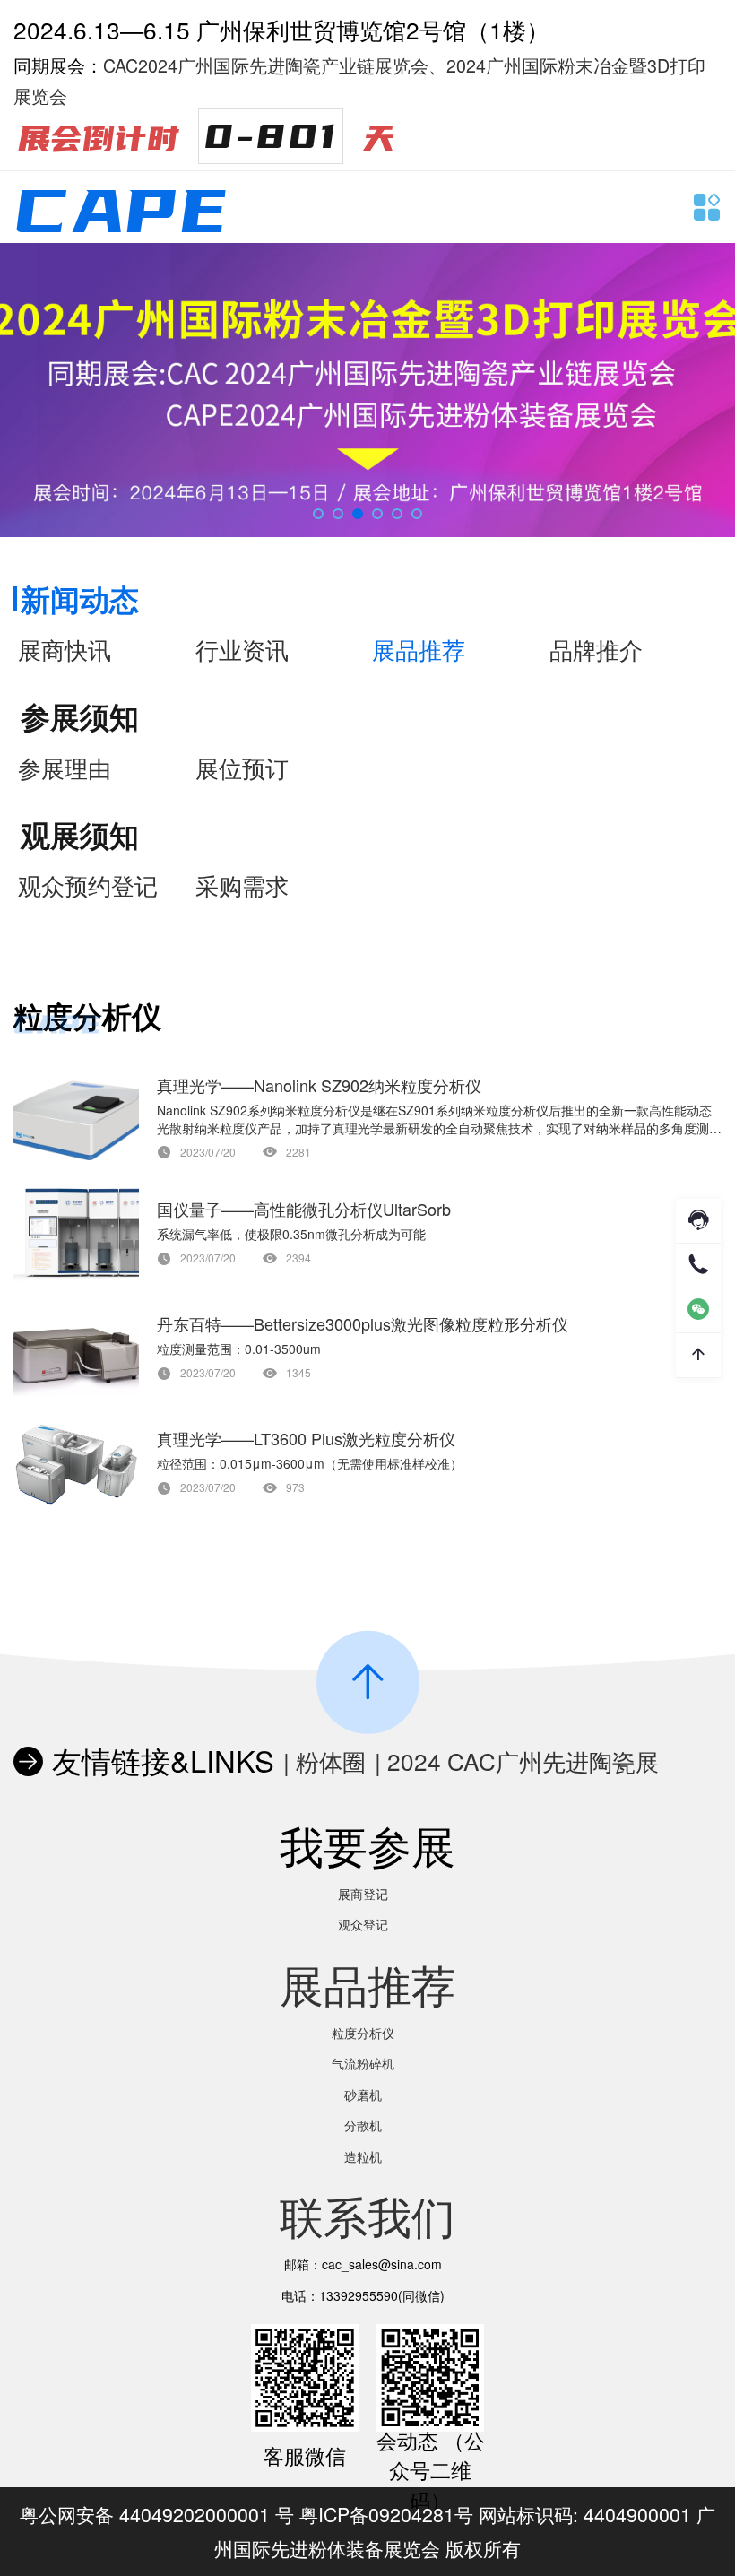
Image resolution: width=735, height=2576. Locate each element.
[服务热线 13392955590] (698, 1266)
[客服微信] (698, 1310)
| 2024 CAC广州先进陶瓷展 (517, 1761)
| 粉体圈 (324, 1761)
